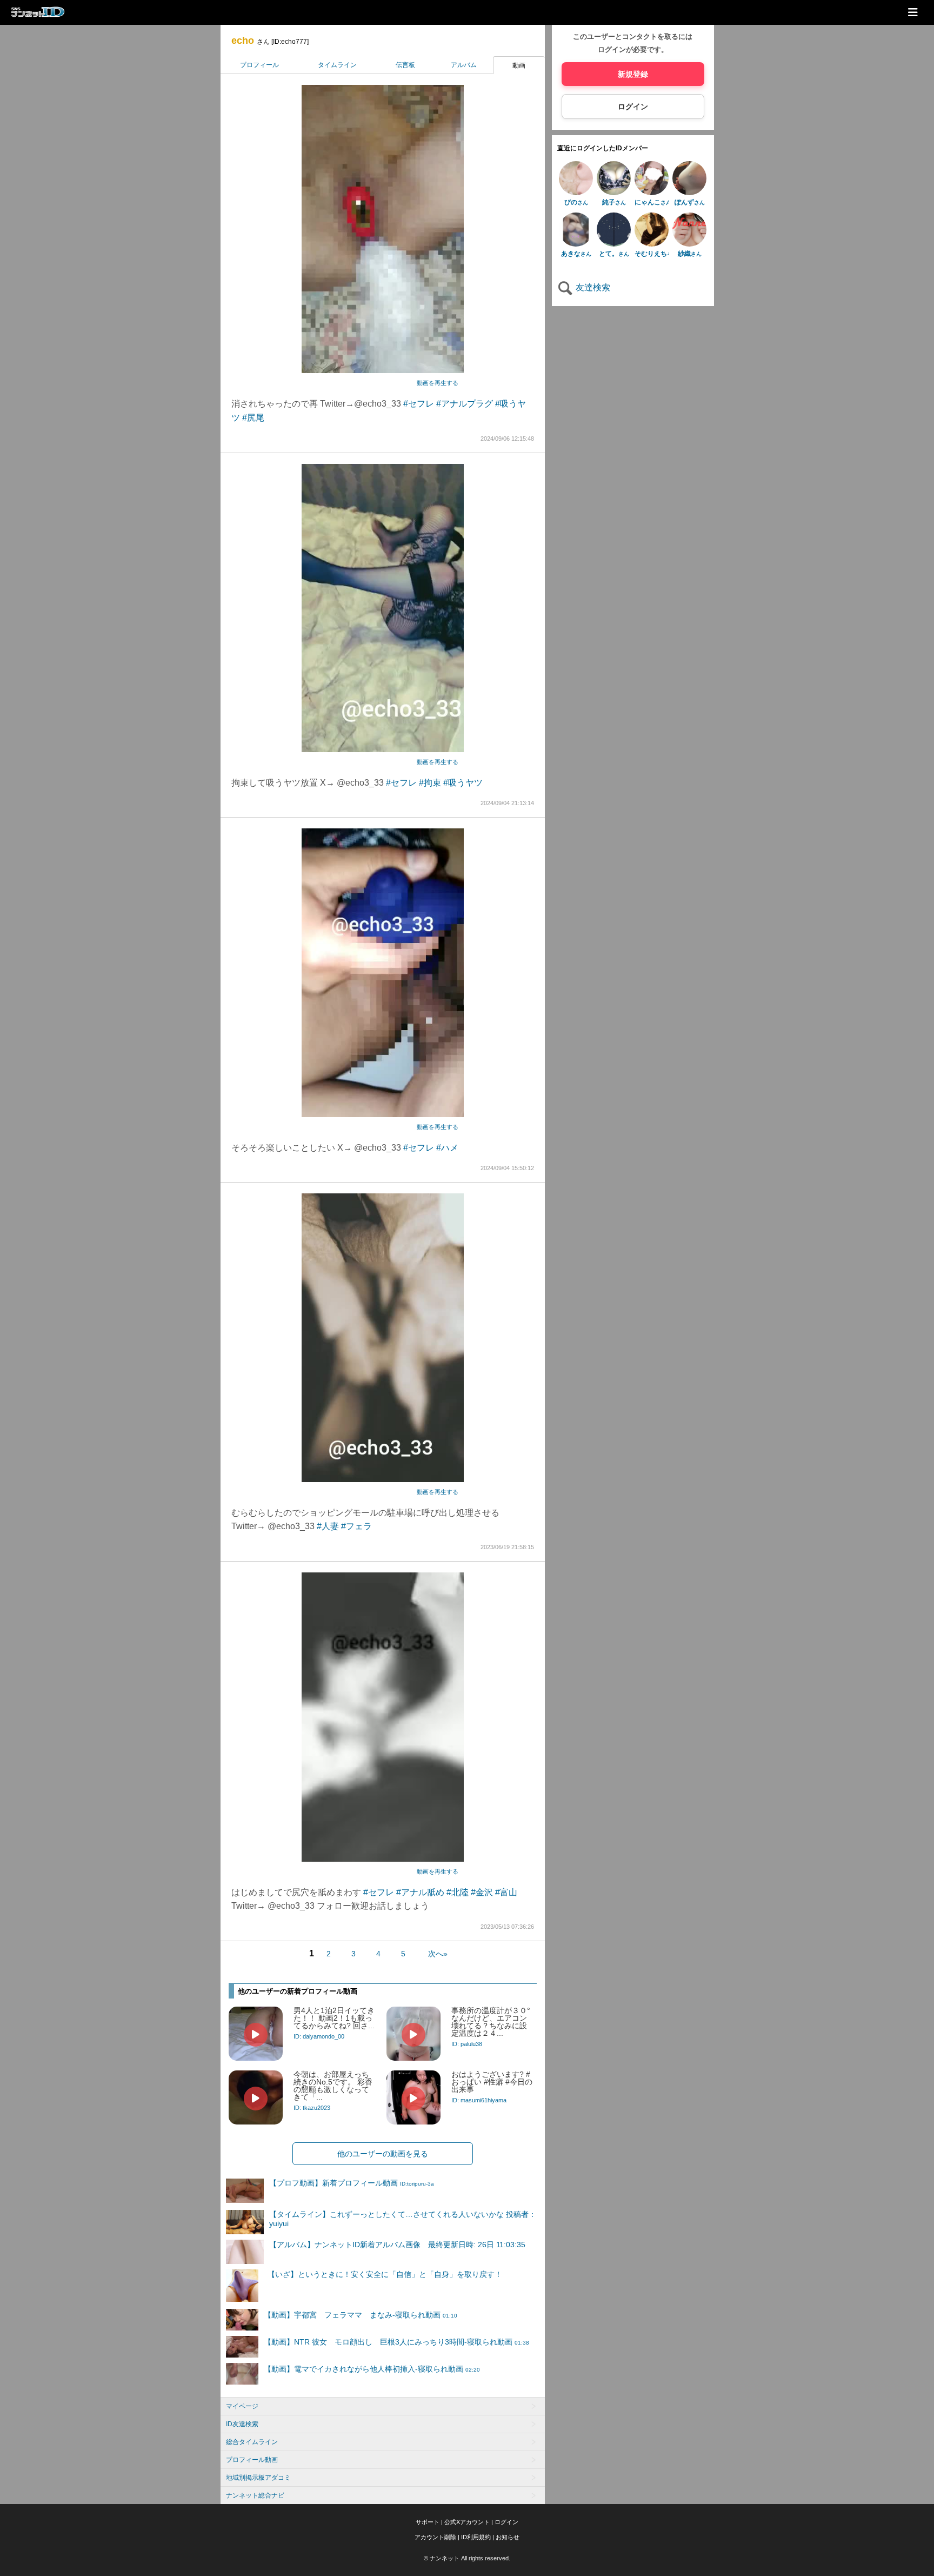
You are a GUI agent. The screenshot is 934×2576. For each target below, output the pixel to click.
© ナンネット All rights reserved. (467, 2558)
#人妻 (328, 1526)
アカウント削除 (435, 2537)
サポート (428, 2522)
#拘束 (430, 783)
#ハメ (447, 1148)
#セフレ (419, 404)
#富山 (506, 1892)
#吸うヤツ (463, 783)
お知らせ (508, 2537)
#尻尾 (253, 418)
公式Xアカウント (467, 2522)
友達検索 (592, 287)
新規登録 (633, 74)
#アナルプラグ (465, 404)
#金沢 (482, 1892)
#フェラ (356, 1526)
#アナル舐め (420, 1892)
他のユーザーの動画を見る (383, 2154)
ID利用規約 (476, 2537)
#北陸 (458, 1892)
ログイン (633, 107)
